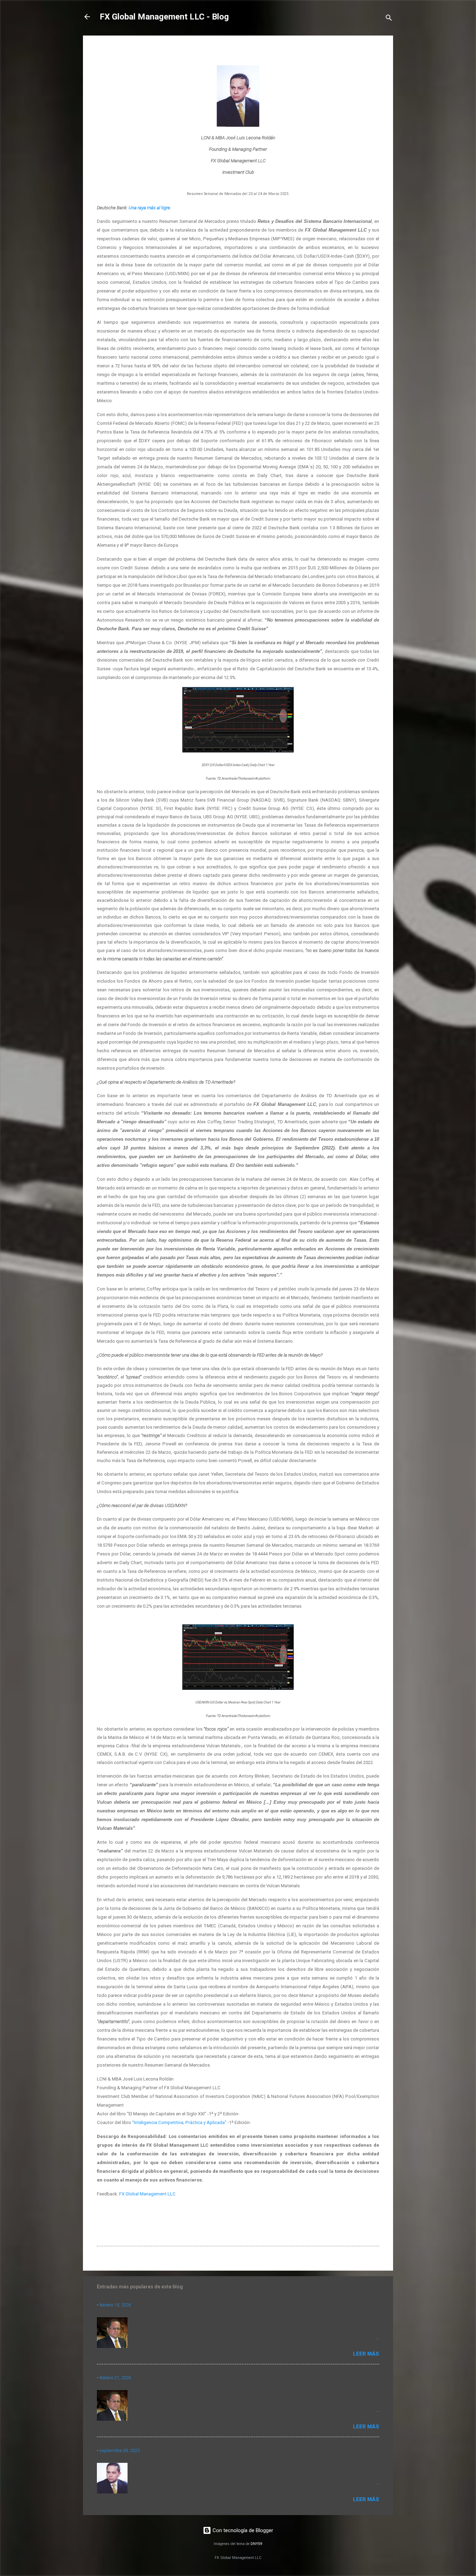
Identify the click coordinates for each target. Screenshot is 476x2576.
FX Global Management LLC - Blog (164, 17)
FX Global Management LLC (147, 2194)
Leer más (366, 2354)
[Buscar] (389, 19)
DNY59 (256, 2544)
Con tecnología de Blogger (242, 2530)
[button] (375, 51)
